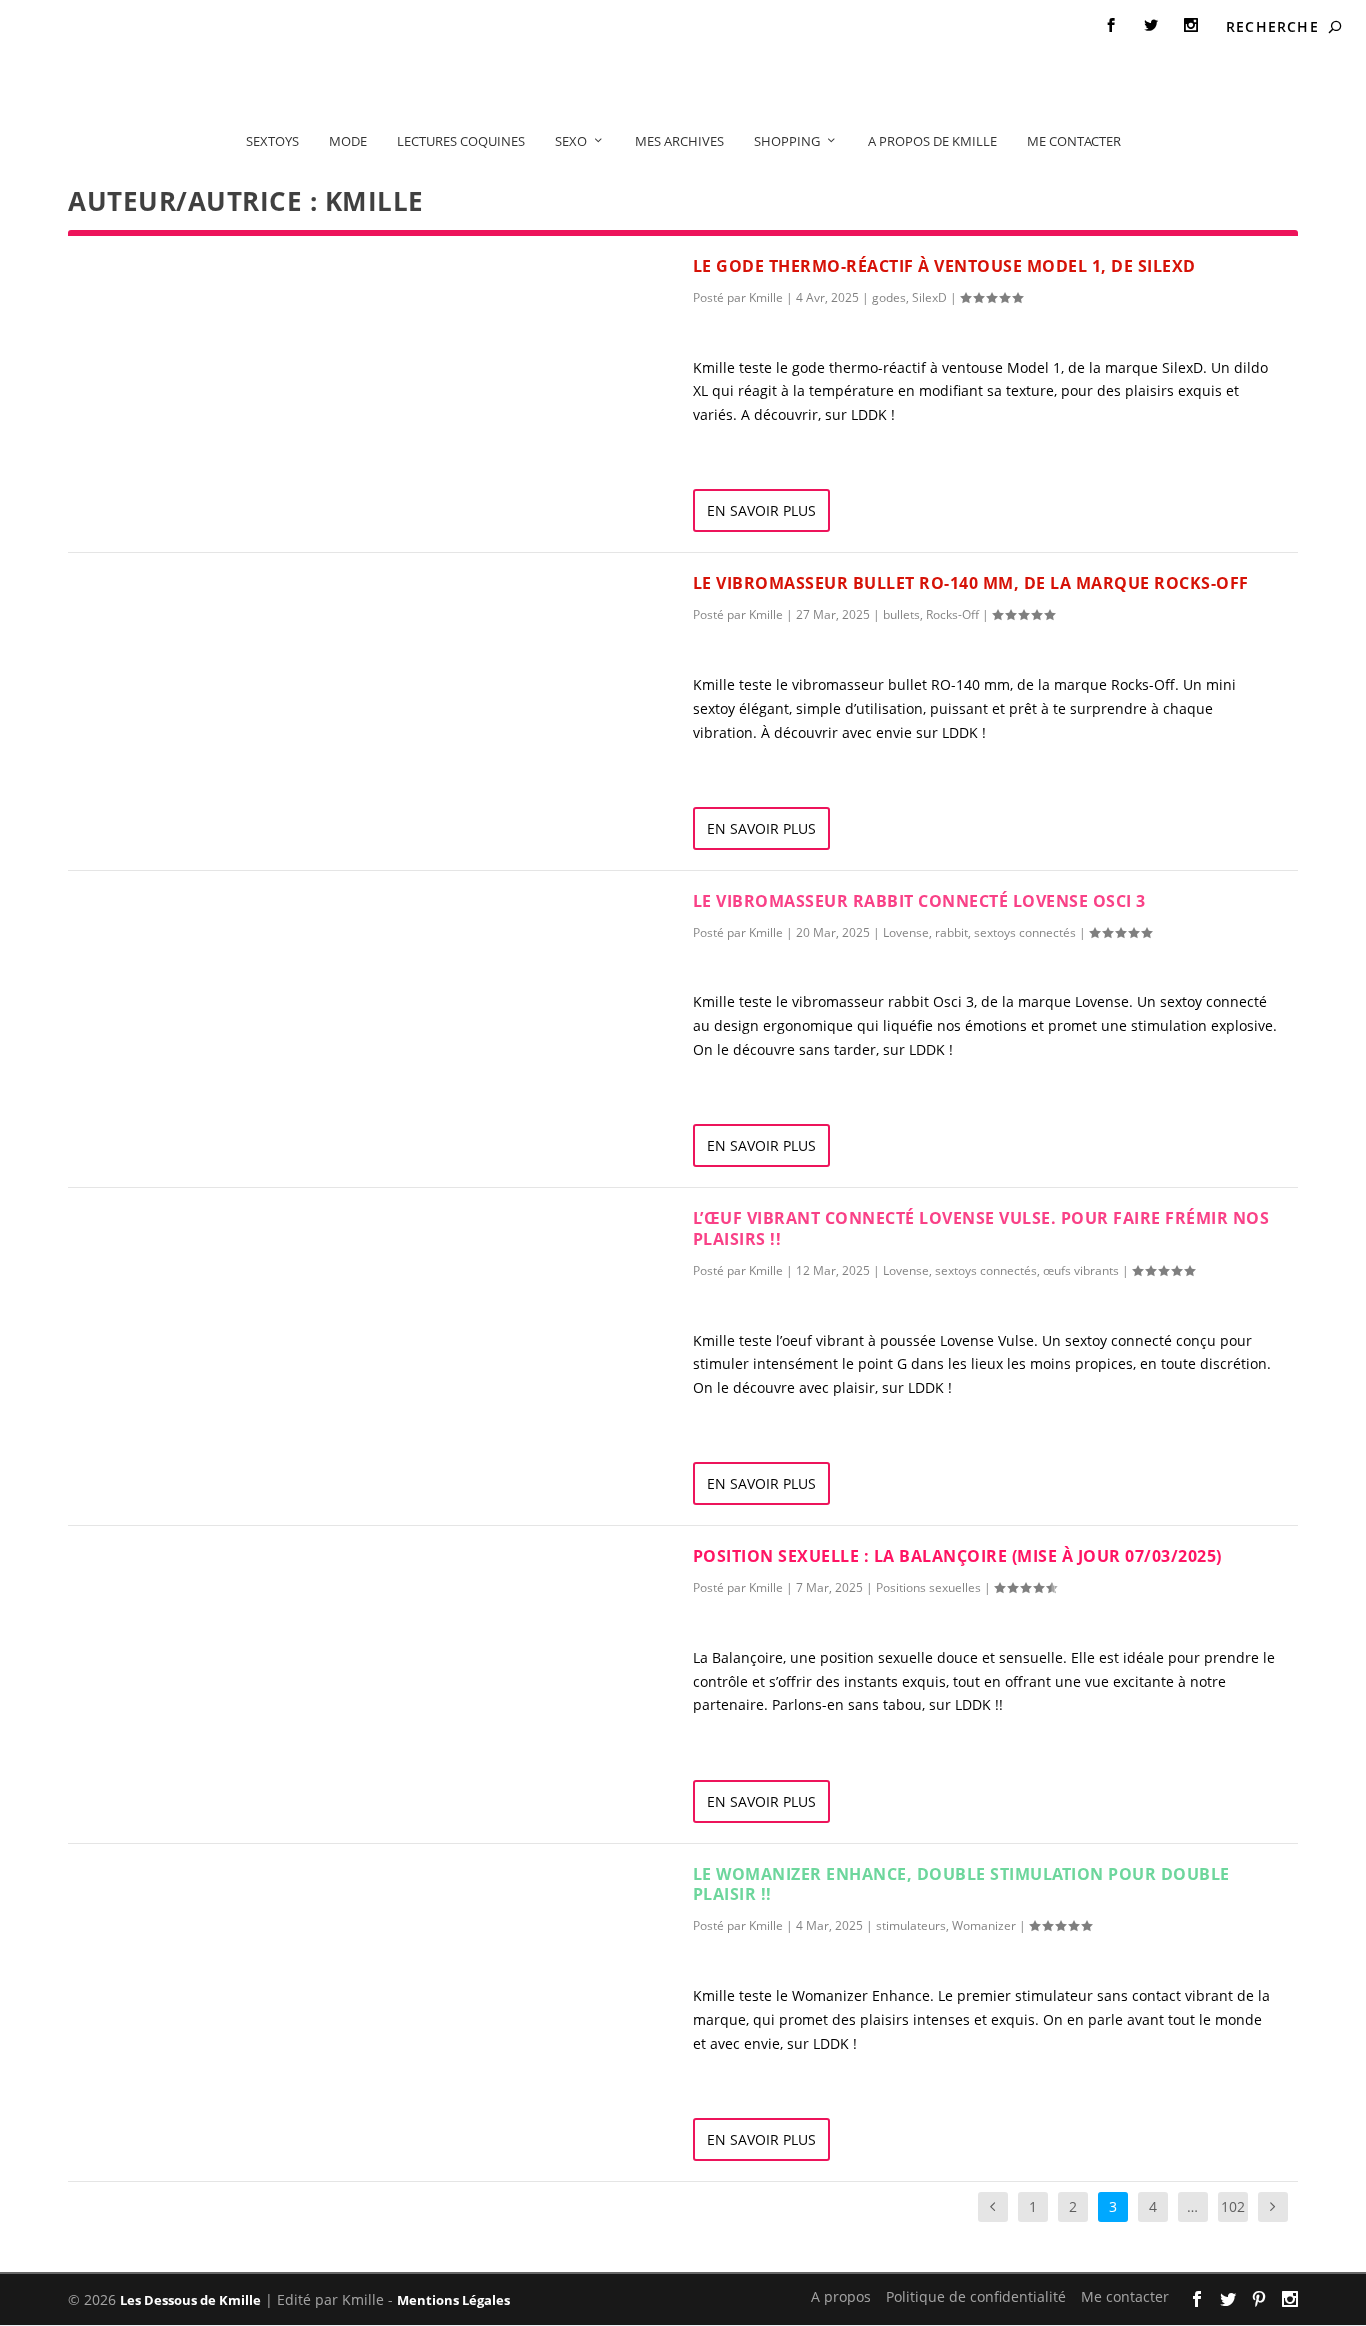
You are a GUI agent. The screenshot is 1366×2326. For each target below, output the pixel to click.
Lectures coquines (461, 141)
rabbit (951, 932)
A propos (60, 26)
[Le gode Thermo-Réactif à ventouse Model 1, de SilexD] (380, 331)
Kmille (766, 297)
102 (1233, 2206)
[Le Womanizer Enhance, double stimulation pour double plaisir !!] (380, 1939)
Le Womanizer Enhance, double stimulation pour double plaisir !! (961, 1884)
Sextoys (272, 141)
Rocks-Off (952, 614)
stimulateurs (911, 1925)
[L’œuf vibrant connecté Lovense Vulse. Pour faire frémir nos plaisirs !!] (380, 1283)
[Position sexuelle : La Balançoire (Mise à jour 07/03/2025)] (380, 1621)
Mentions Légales (453, 2300)
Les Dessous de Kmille (190, 2300)
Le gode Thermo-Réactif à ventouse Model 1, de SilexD (944, 266)
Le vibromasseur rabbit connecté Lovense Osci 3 (919, 901)
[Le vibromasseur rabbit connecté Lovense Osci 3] (380, 966)
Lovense (906, 932)
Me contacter (362, 26)
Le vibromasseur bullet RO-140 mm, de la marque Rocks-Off (971, 583)
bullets (901, 614)
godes (889, 297)
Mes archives (679, 141)
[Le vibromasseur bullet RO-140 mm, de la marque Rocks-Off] (380, 648)
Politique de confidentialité (204, 26)
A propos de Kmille (932, 141)
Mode (348, 141)
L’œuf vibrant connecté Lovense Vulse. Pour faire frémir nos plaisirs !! (981, 1228)
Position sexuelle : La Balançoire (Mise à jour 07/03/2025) (957, 1556)
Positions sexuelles (928, 1587)
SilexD (929, 297)
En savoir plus (761, 510)
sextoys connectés (1025, 932)
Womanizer (984, 1925)
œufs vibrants (1081, 1270)
